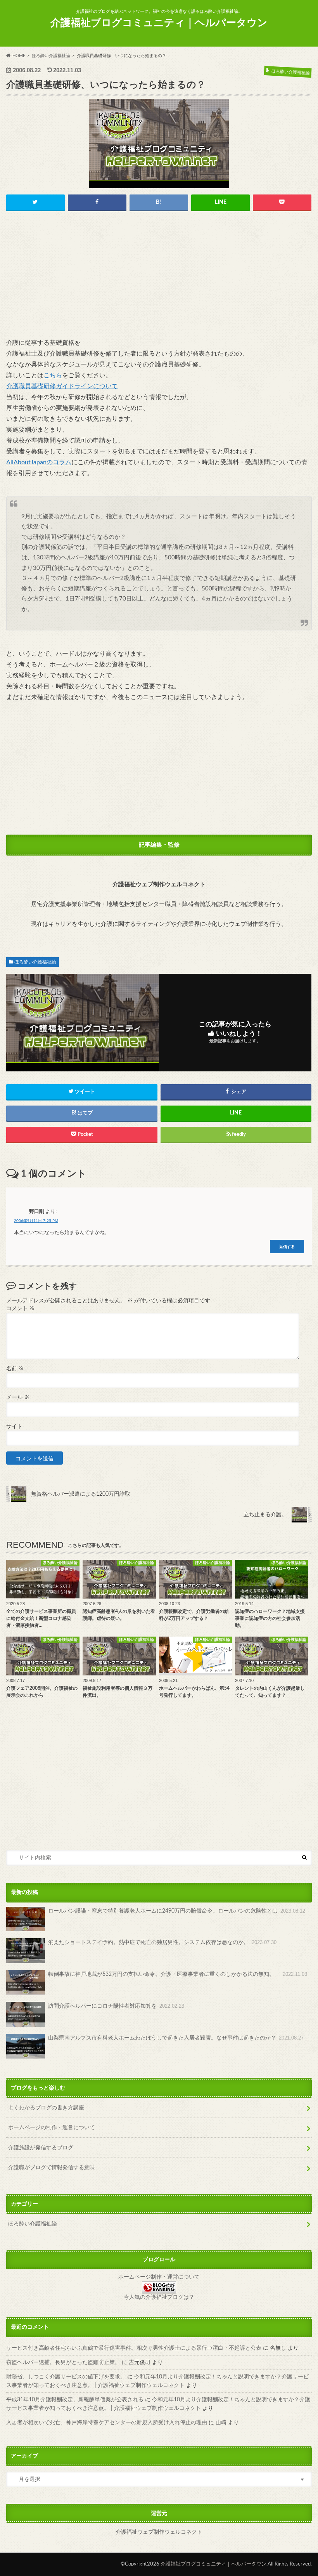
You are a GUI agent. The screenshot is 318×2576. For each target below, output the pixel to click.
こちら (53, 375)
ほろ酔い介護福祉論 (35, 962)
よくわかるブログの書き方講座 (46, 2108)
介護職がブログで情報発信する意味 (52, 2167)
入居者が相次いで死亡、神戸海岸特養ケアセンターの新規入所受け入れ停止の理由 (107, 2422)
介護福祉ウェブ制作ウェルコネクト (159, 2532)
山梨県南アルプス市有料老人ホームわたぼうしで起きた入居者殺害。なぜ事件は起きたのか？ (176, 2038)
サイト (14, 1427)
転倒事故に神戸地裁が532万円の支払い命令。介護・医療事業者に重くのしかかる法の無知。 (178, 1974)
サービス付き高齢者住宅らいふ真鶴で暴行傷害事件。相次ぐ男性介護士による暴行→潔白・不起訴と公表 (134, 2348)
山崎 (221, 2422)
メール (18, 1397)
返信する (287, 1246)
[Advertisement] (159, 277)
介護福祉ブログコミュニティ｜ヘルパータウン (159, 23)
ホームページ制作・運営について (159, 2277)
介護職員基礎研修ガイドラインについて (62, 386)
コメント (21, 1309)
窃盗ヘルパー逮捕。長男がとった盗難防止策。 (63, 2362)
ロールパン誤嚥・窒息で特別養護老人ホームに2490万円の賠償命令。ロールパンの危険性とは (177, 1911)
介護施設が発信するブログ (41, 2148)
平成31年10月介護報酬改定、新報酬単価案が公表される (75, 2400)
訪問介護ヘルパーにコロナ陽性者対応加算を (116, 2006)
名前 (15, 1369)
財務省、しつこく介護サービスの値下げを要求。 (66, 2377)
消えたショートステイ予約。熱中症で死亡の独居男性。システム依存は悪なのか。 (162, 1942)
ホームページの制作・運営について (52, 2127)
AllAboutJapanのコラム (39, 462)
